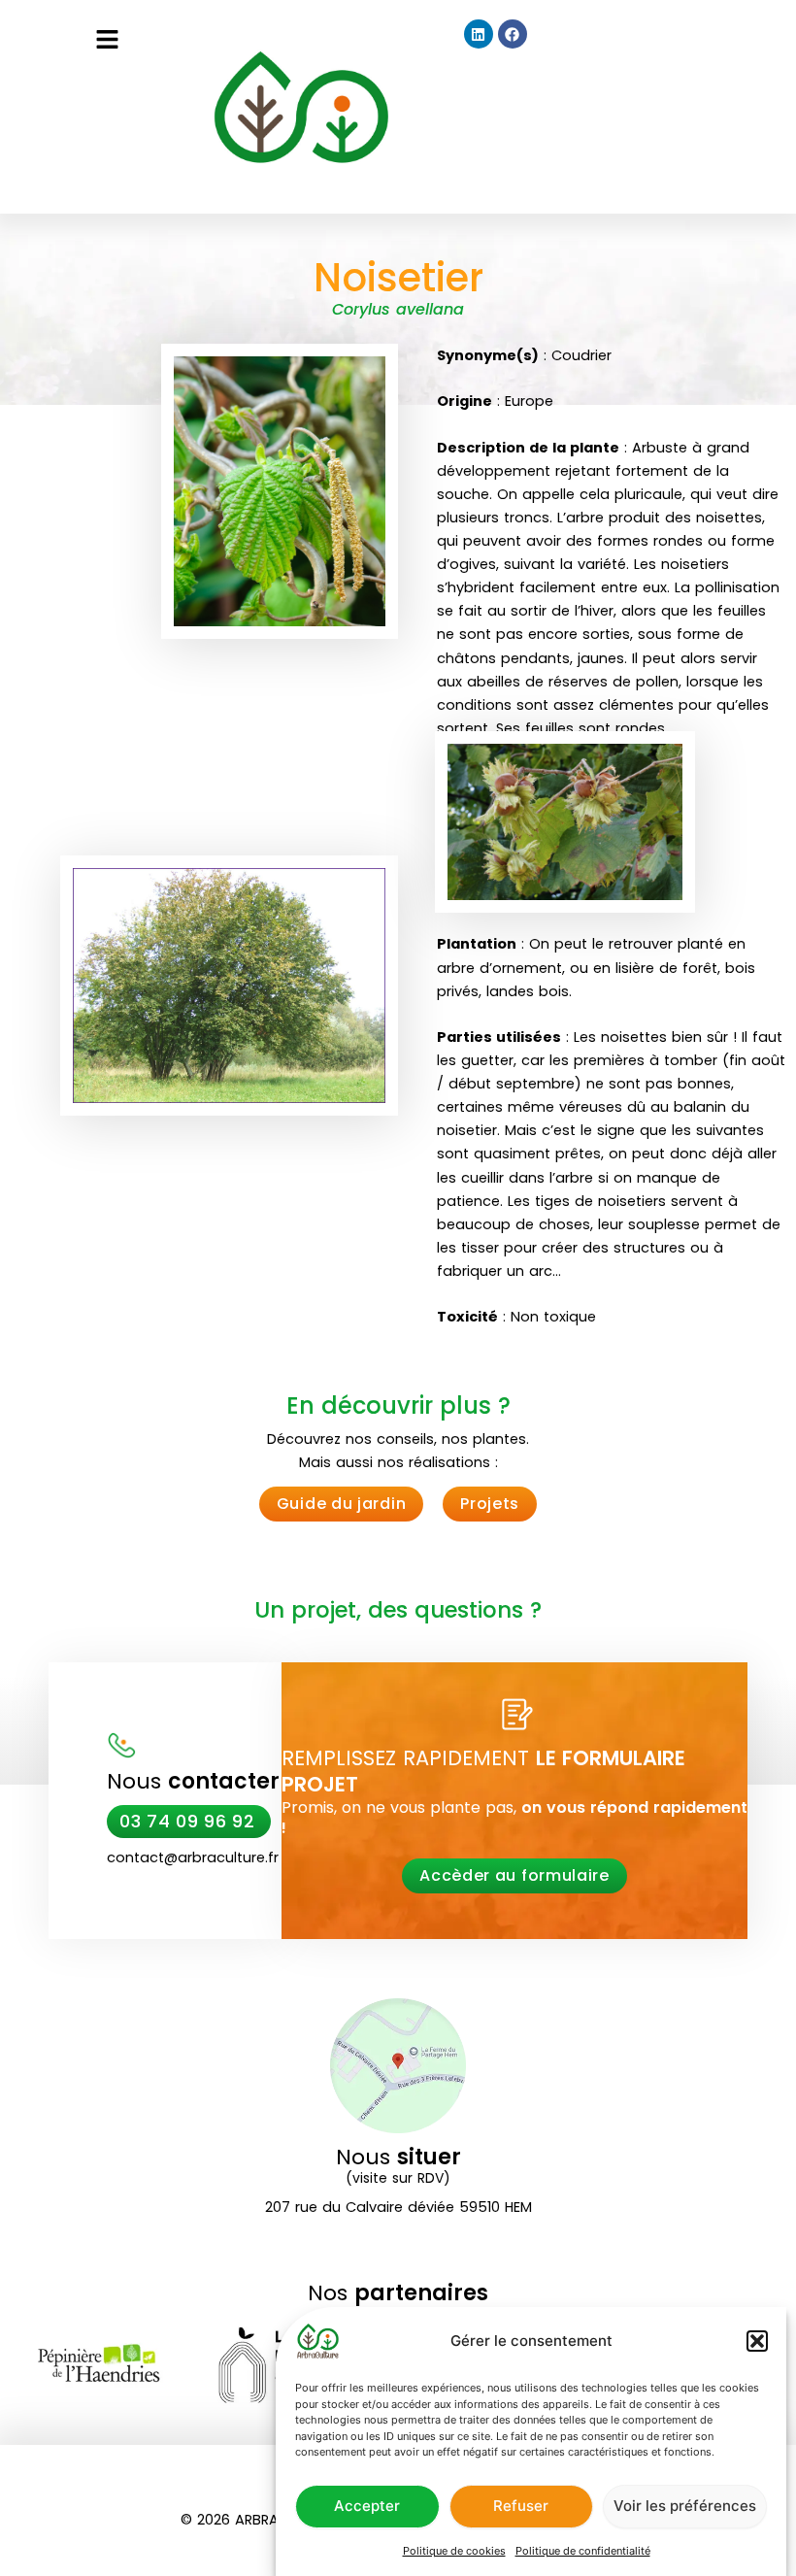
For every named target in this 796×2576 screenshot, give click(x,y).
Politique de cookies (454, 2551)
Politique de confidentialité (583, 2551)
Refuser (521, 2506)
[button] (757, 2341)
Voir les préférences (685, 2506)
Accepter (367, 2506)
